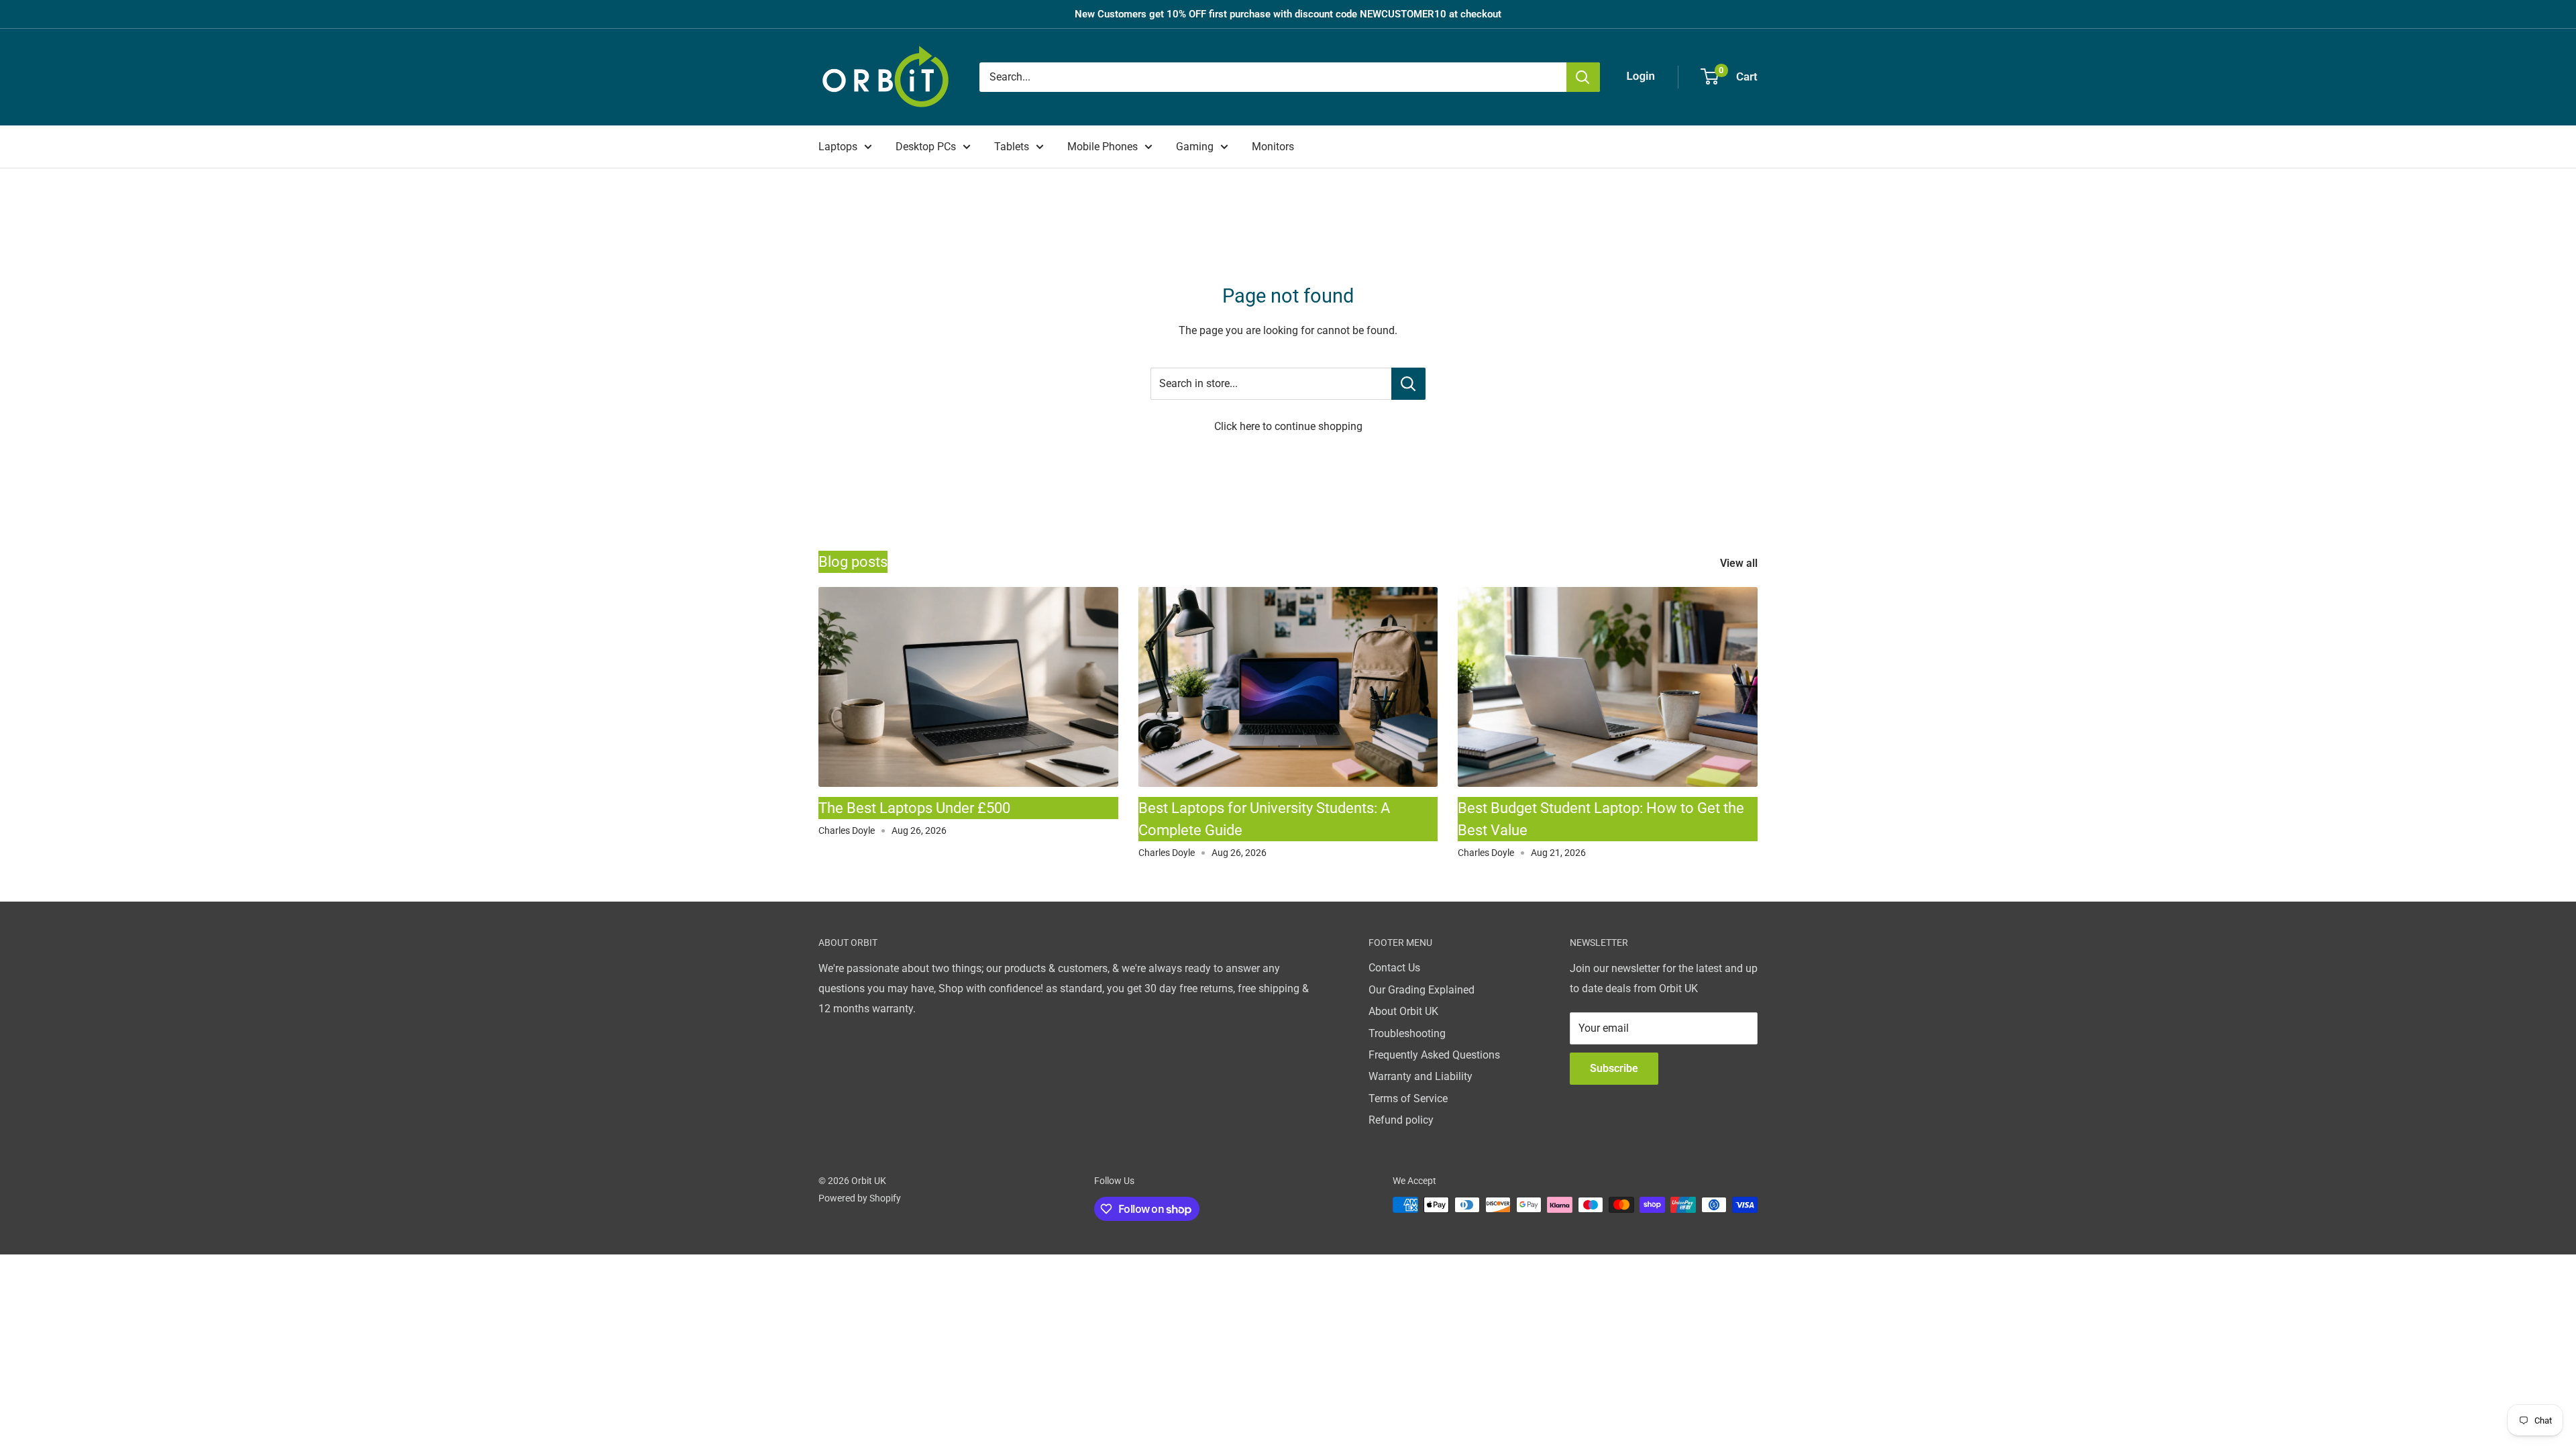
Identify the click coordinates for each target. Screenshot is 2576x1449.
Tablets (1012, 147)
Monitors (1273, 147)
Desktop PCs (926, 147)
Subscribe (1614, 1068)
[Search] (1583, 77)
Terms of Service (1408, 1098)
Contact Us (1394, 968)
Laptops (838, 147)
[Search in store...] (1408, 384)
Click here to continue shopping (1288, 426)
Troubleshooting (1407, 1033)
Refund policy (1401, 1120)
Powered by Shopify (860, 1198)
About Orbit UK (1403, 1011)
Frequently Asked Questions (1434, 1055)
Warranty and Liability (1420, 1076)
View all (1740, 563)
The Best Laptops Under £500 (914, 808)
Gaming (1195, 147)
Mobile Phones (1103, 147)
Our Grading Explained (1421, 990)
